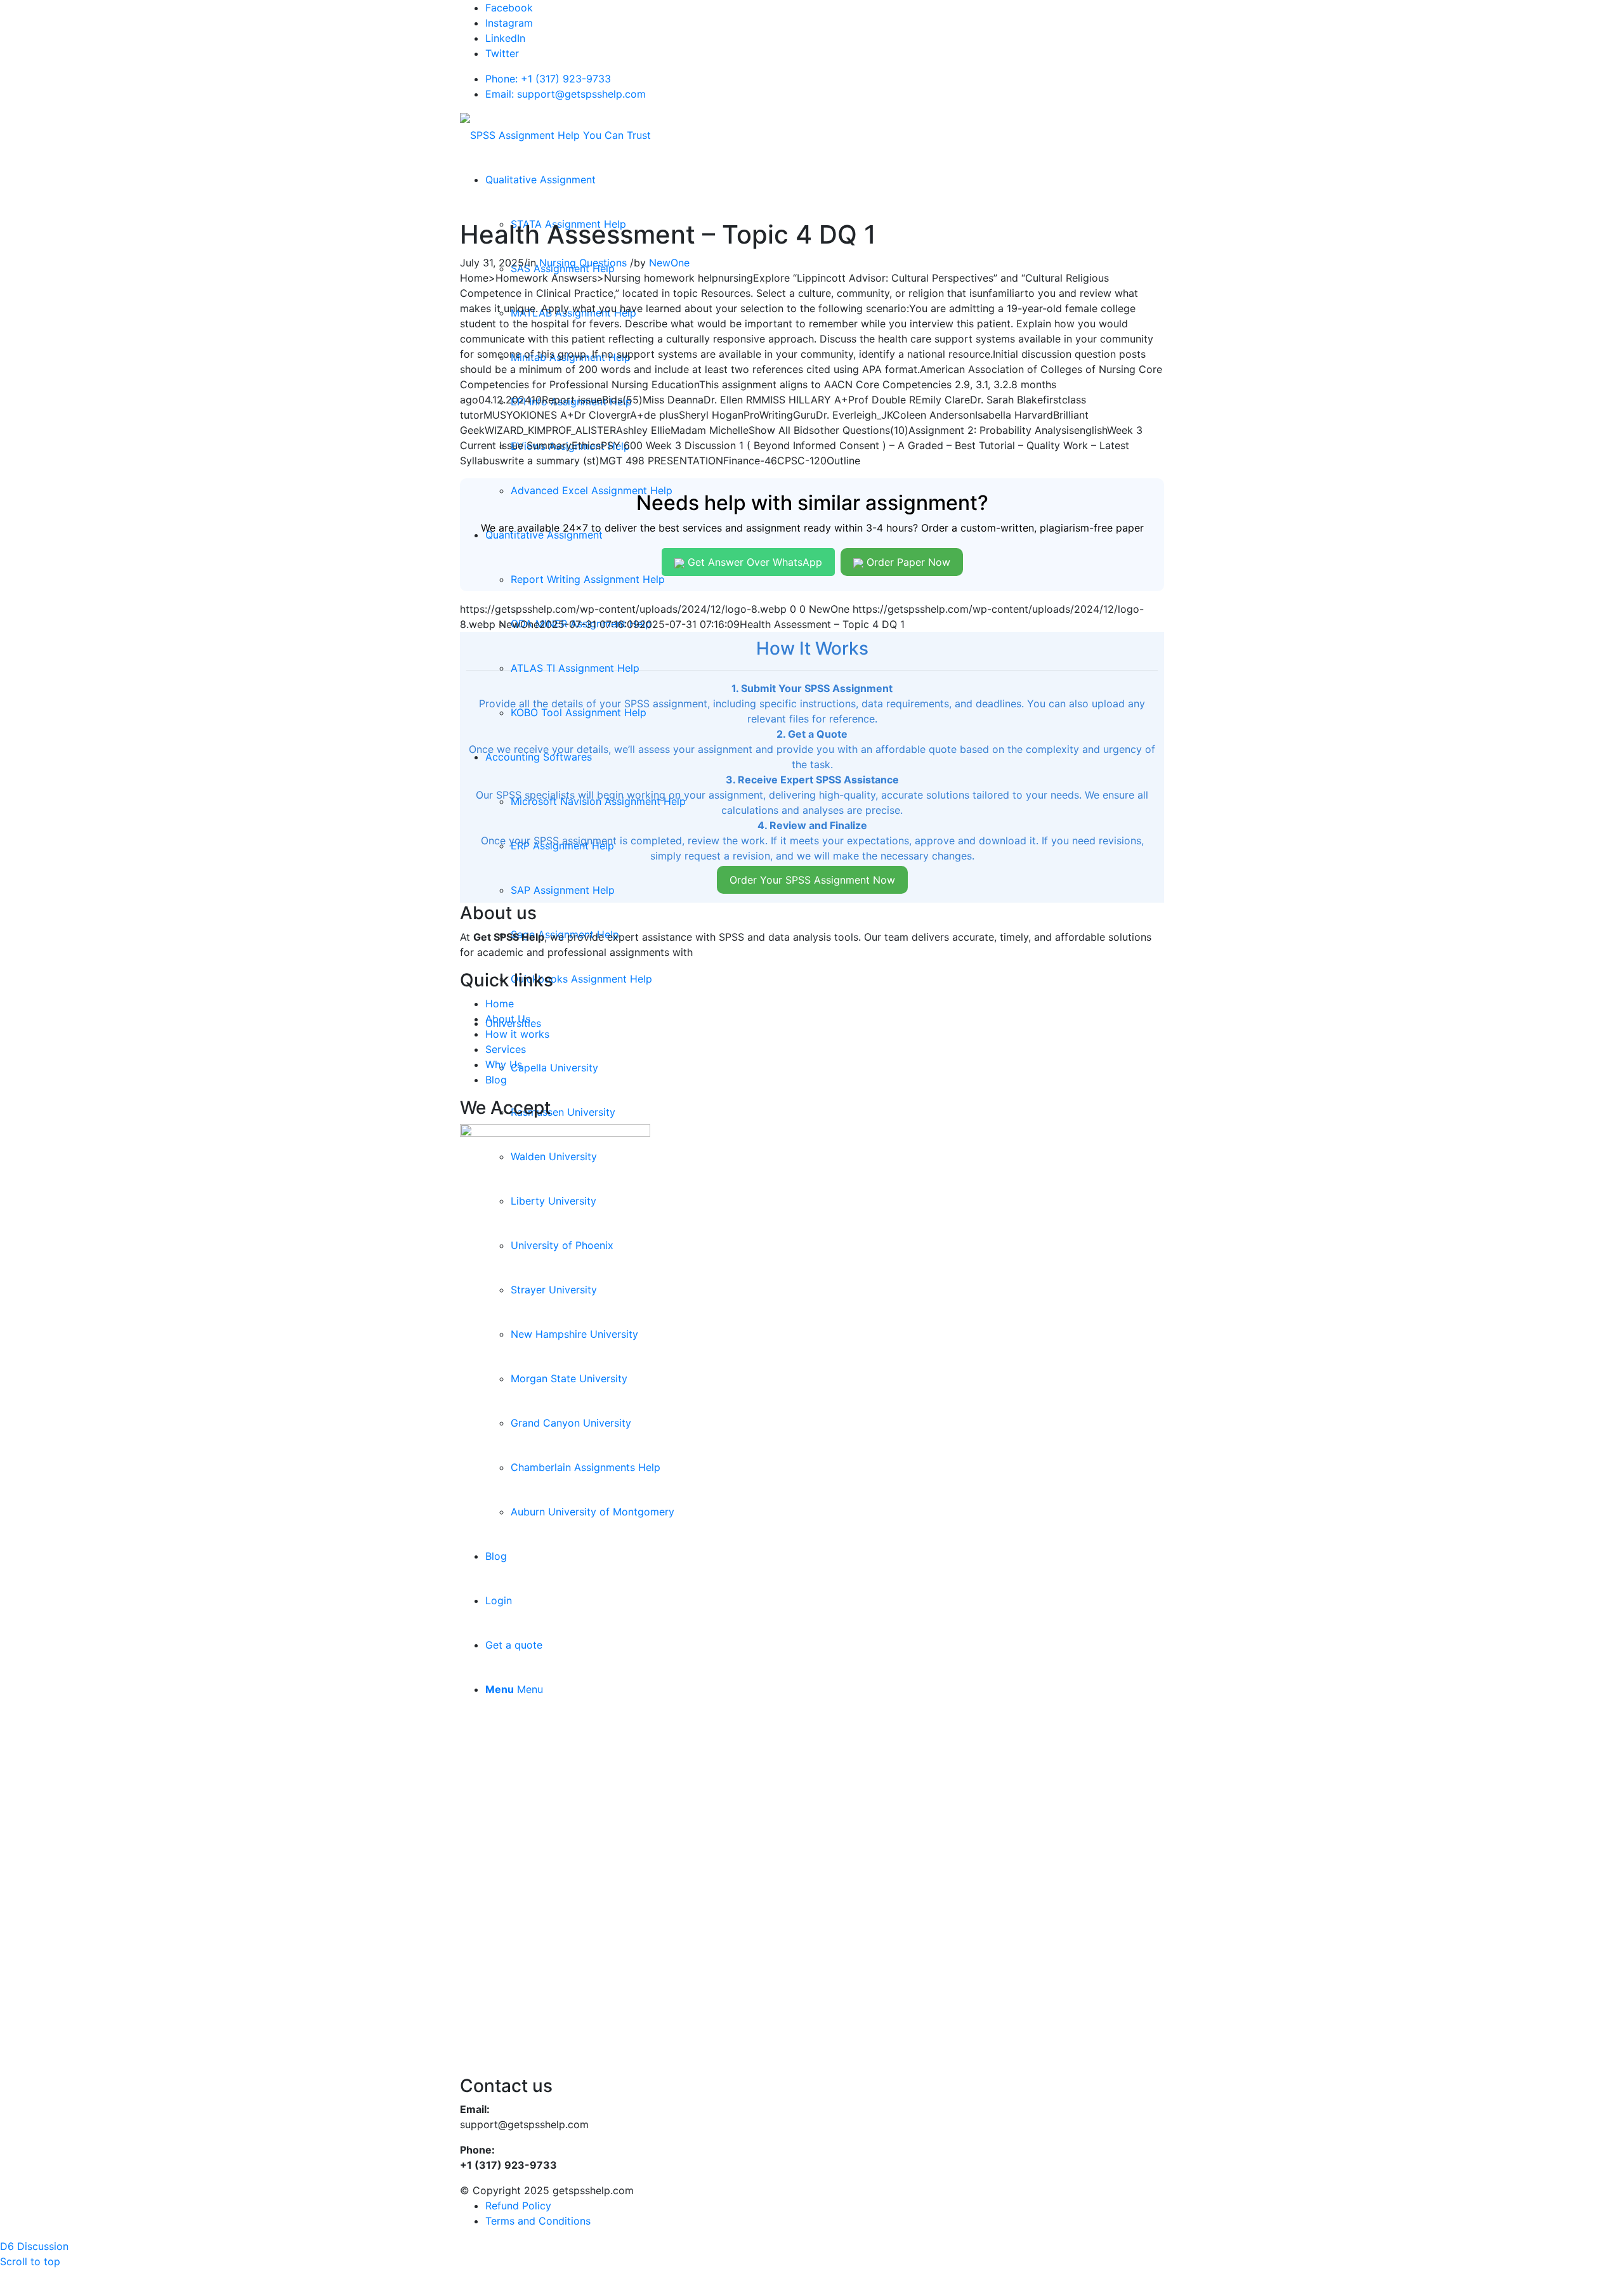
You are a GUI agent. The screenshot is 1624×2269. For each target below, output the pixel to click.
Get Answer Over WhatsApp (753, 562)
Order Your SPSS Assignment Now (812, 880)
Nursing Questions (583, 263)
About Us (508, 1019)
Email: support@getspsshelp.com (566, 94)
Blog (496, 1080)
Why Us (504, 1064)
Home (500, 1004)
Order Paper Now (907, 562)
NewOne (669, 263)
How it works (517, 1034)
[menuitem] (540, 180)
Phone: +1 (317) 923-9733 (548, 79)
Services (506, 1049)
